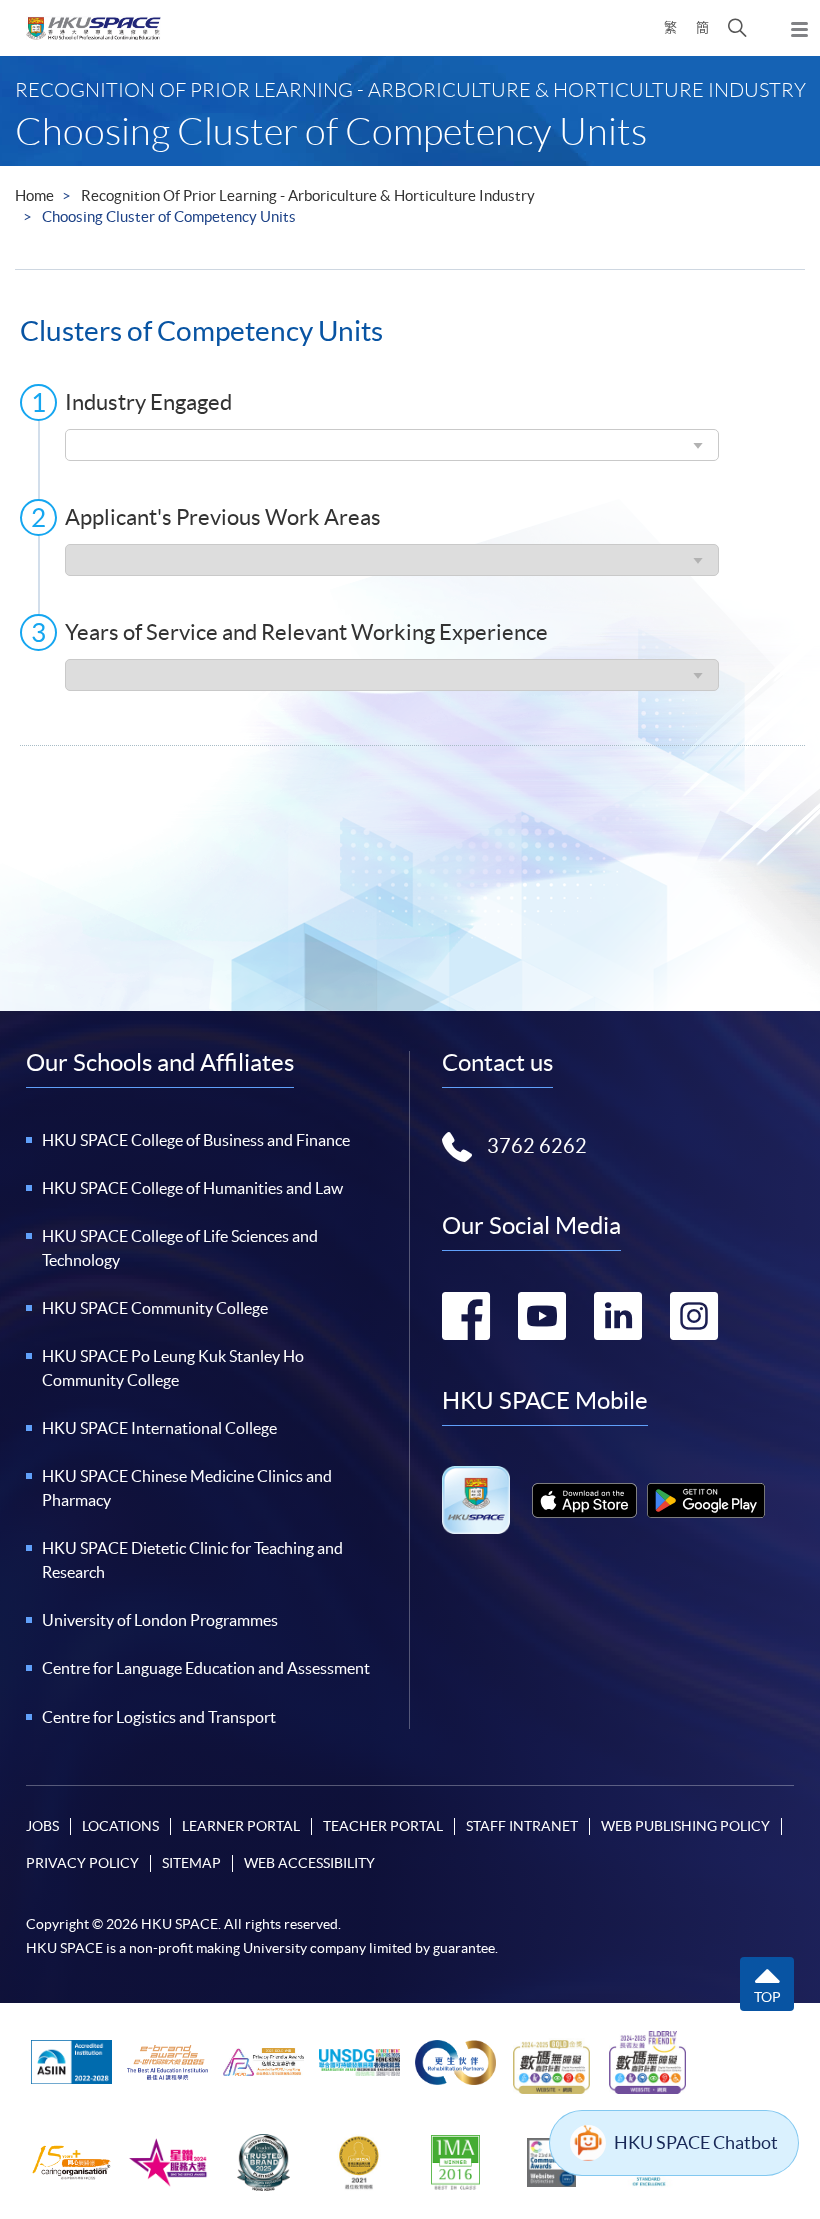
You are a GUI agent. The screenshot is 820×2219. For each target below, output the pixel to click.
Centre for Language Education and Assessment (206, 1668)
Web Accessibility (309, 1863)
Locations (120, 1826)
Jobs (42, 1826)
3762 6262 (537, 1146)
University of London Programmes (160, 1620)
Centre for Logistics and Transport (159, 1717)
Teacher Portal (383, 1826)
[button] (737, 28)
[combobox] (392, 445)
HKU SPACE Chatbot (696, 2142)
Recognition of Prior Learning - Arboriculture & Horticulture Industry (308, 195)
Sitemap (191, 1863)
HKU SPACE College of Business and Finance (196, 1140)
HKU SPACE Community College (155, 1308)
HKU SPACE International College (159, 1428)
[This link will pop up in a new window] (584, 1500)
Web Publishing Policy (685, 1826)
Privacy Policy (82, 1863)
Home (34, 195)
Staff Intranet (522, 1826)
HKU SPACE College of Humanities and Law (192, 1188)
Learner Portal (241, 1826)
